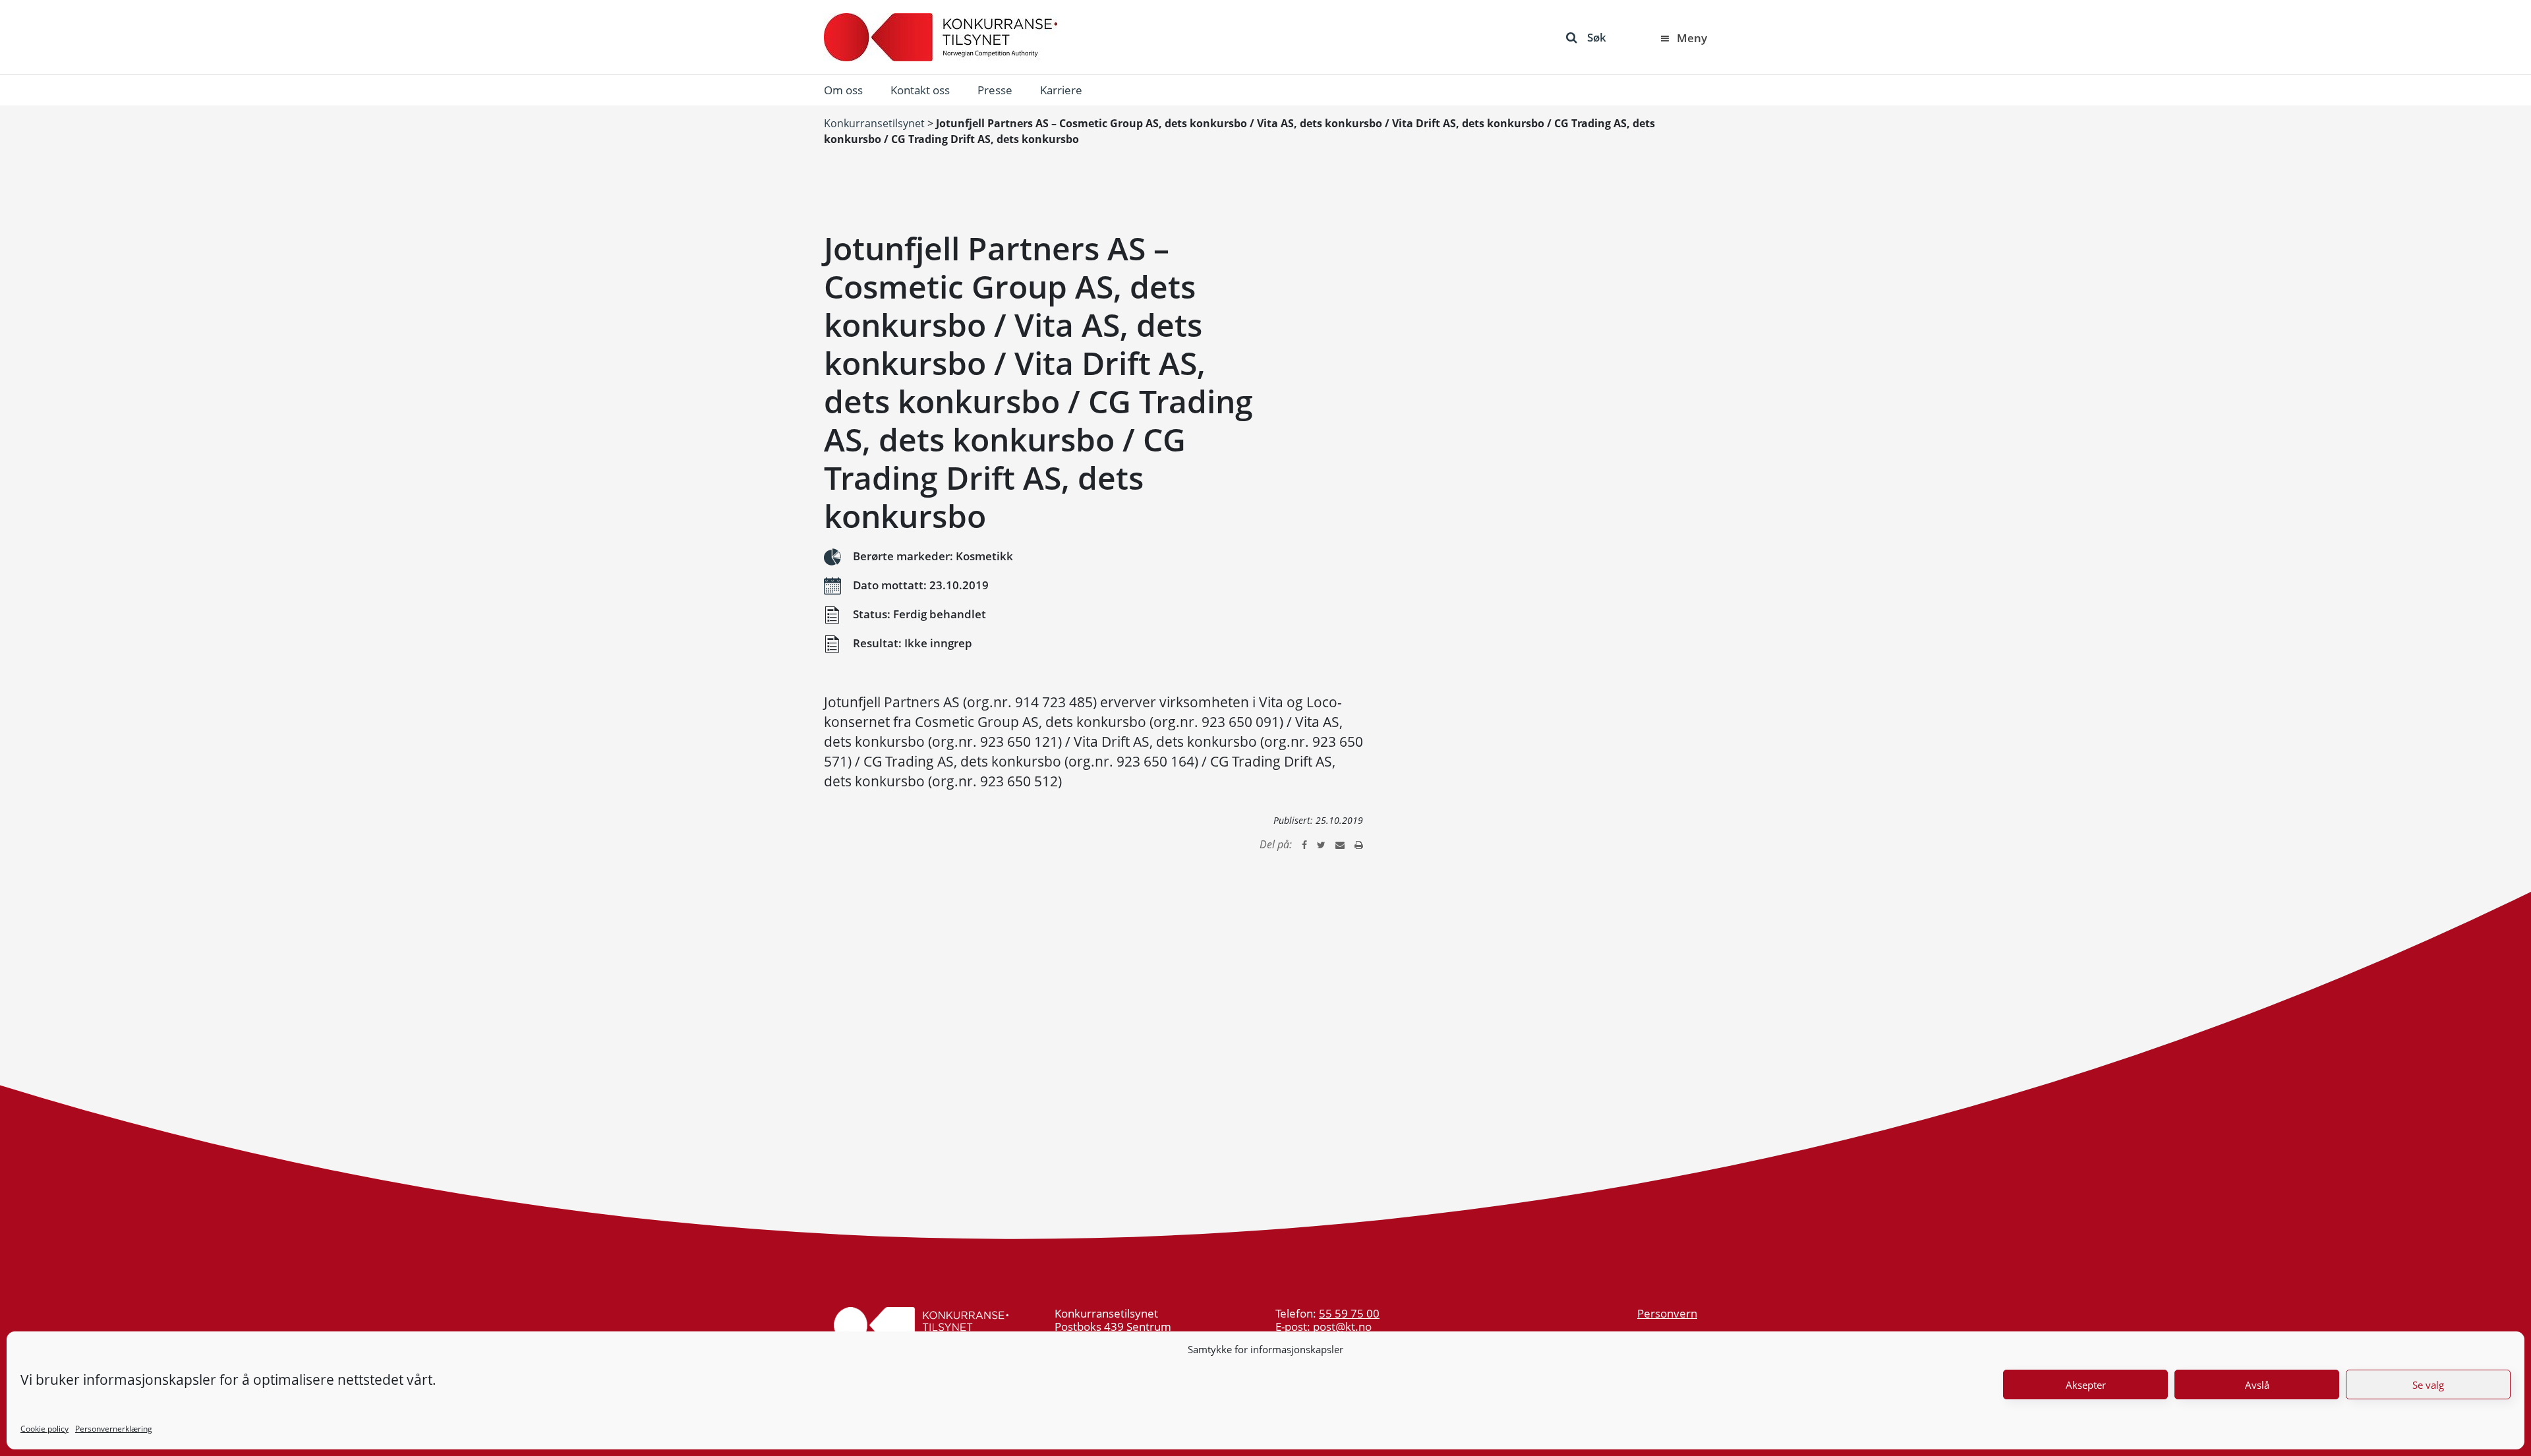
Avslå (2257, 1385)
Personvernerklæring (114, 1429)
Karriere (1061, 90)
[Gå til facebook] (1304, 844)
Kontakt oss (920, 90)
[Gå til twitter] (1321, 844)
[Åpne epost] (1340, 844)
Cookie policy (44, 1429)
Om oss (843, 90)
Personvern (1667, 1313)
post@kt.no (1342, 1326)
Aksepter (2086, 1385)
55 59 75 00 (1349, 1313)
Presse (995, 90)
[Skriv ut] (1359, 844)
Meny (1692, 38)
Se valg (2428, 1385)
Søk (1597, 37)
